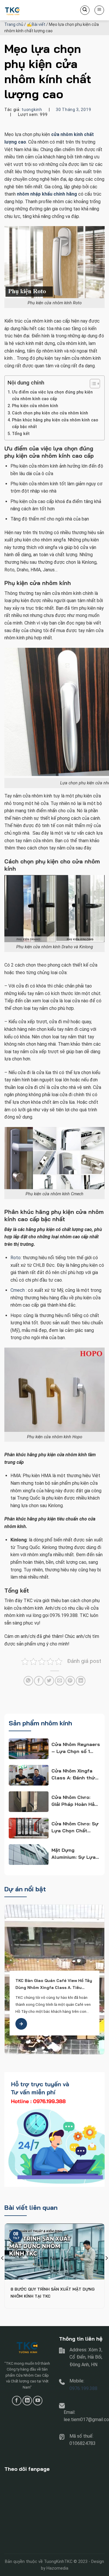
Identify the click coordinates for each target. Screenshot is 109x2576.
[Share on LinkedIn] (81, 1681)
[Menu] (99, 10)
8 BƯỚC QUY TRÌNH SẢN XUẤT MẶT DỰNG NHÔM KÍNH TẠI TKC (52, 2293)
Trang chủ (14, 24)
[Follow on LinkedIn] (27, 2401)
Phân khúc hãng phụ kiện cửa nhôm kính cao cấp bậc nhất (55, 423)
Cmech (18, 1290)
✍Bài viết (36, 24)
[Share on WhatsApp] (28, 1681)
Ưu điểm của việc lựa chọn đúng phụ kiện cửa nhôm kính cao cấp (52, 396)
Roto (16, 1258)
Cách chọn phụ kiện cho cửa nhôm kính (50, 413)
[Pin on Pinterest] (70, 1681)
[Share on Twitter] (49, 1681)
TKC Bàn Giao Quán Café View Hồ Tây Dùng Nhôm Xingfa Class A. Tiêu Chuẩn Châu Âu (54, 1984)
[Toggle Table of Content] (92, 384)
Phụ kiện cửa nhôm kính (35, 406)
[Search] (85, 10)
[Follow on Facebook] (17, 2401)
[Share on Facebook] (39, 1681)
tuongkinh (32, 110)
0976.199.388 (83, 2388)
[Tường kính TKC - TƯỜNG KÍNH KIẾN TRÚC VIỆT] (33, 10)
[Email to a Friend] (60, 1681)
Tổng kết (21, 434)
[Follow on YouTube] (38, 2401)
